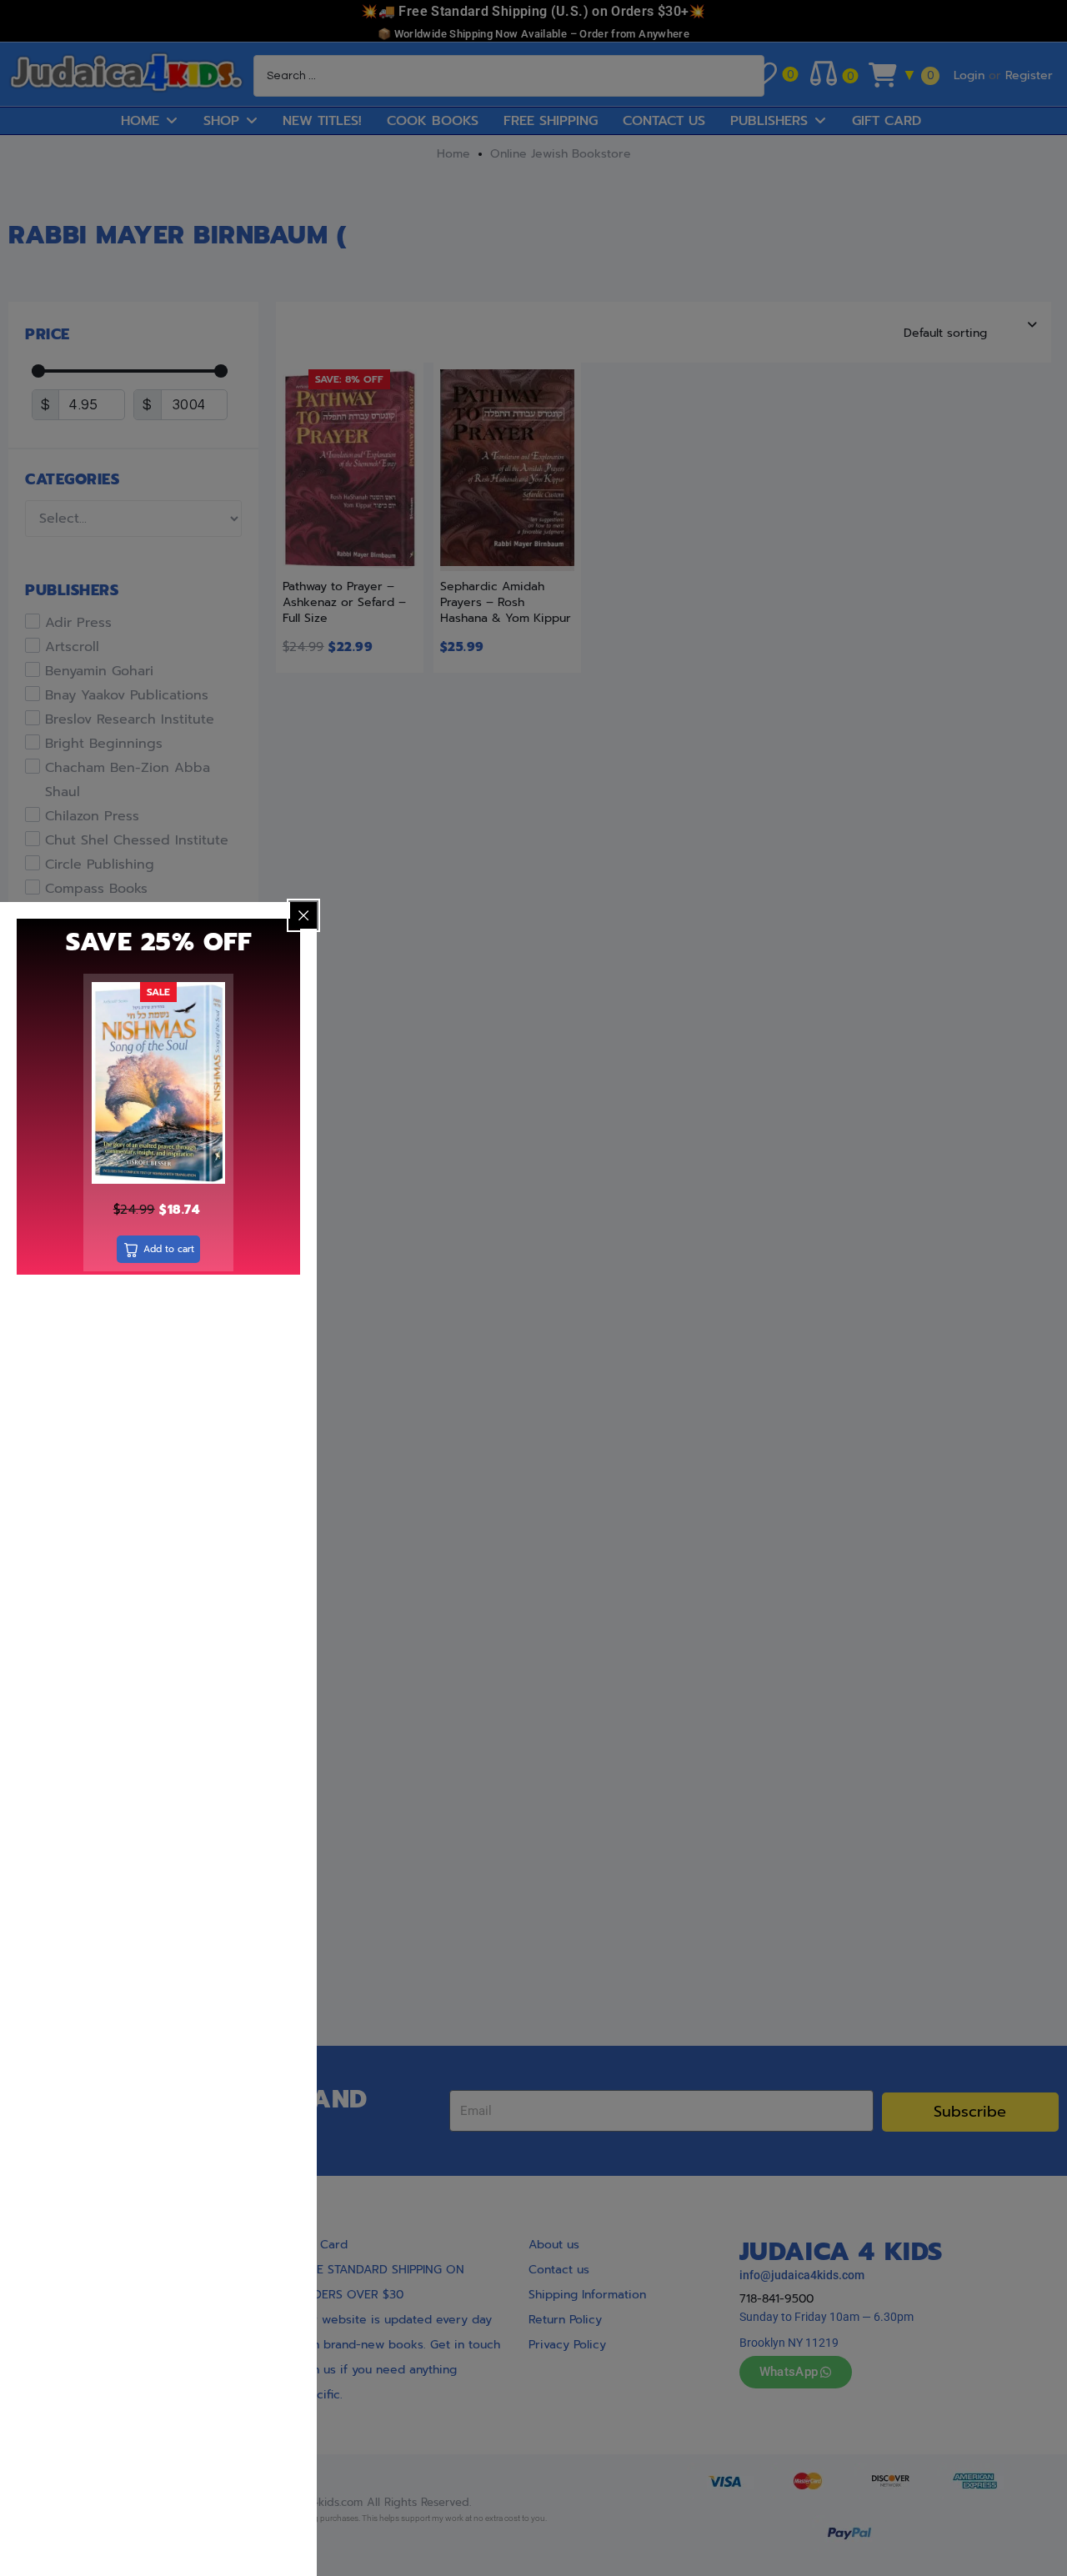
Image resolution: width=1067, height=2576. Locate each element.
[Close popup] (303, 915)
